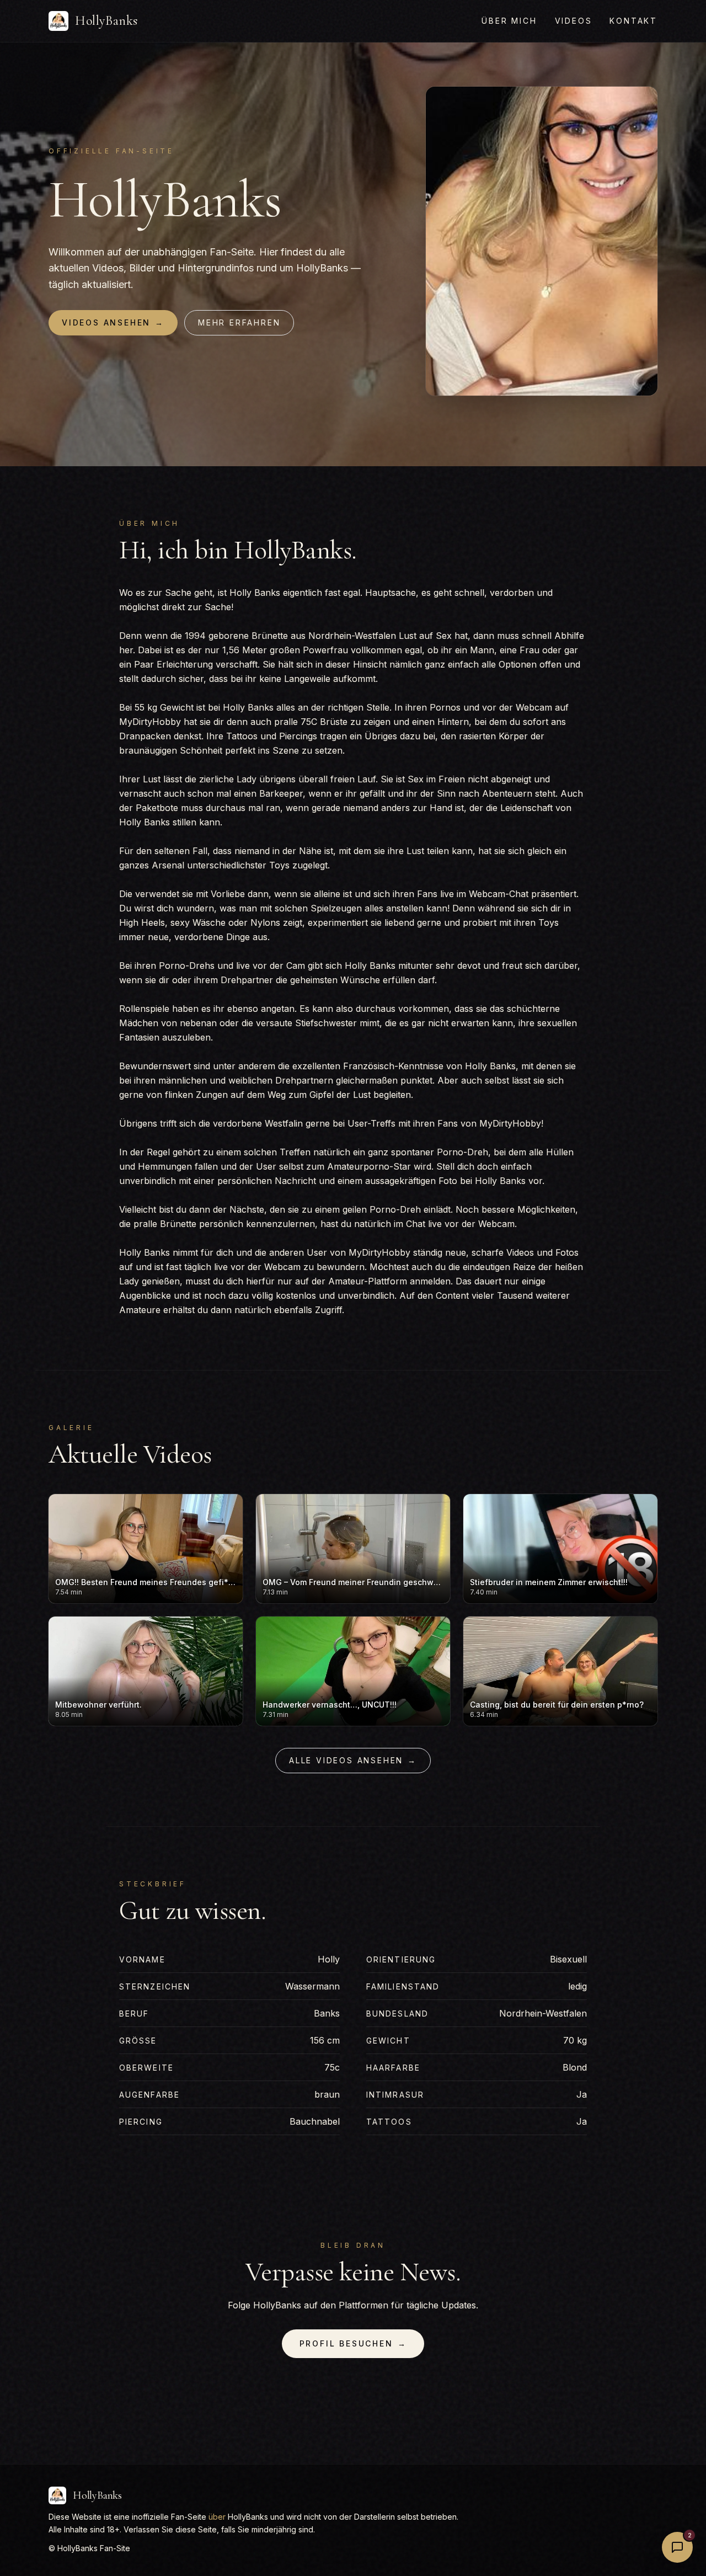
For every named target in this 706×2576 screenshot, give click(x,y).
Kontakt (633, 21)
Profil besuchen (353, 2343)
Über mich (509, 21)
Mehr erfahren (239, 322)
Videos (574, 21)
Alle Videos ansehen (353, 1760)
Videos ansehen (113, 322)
